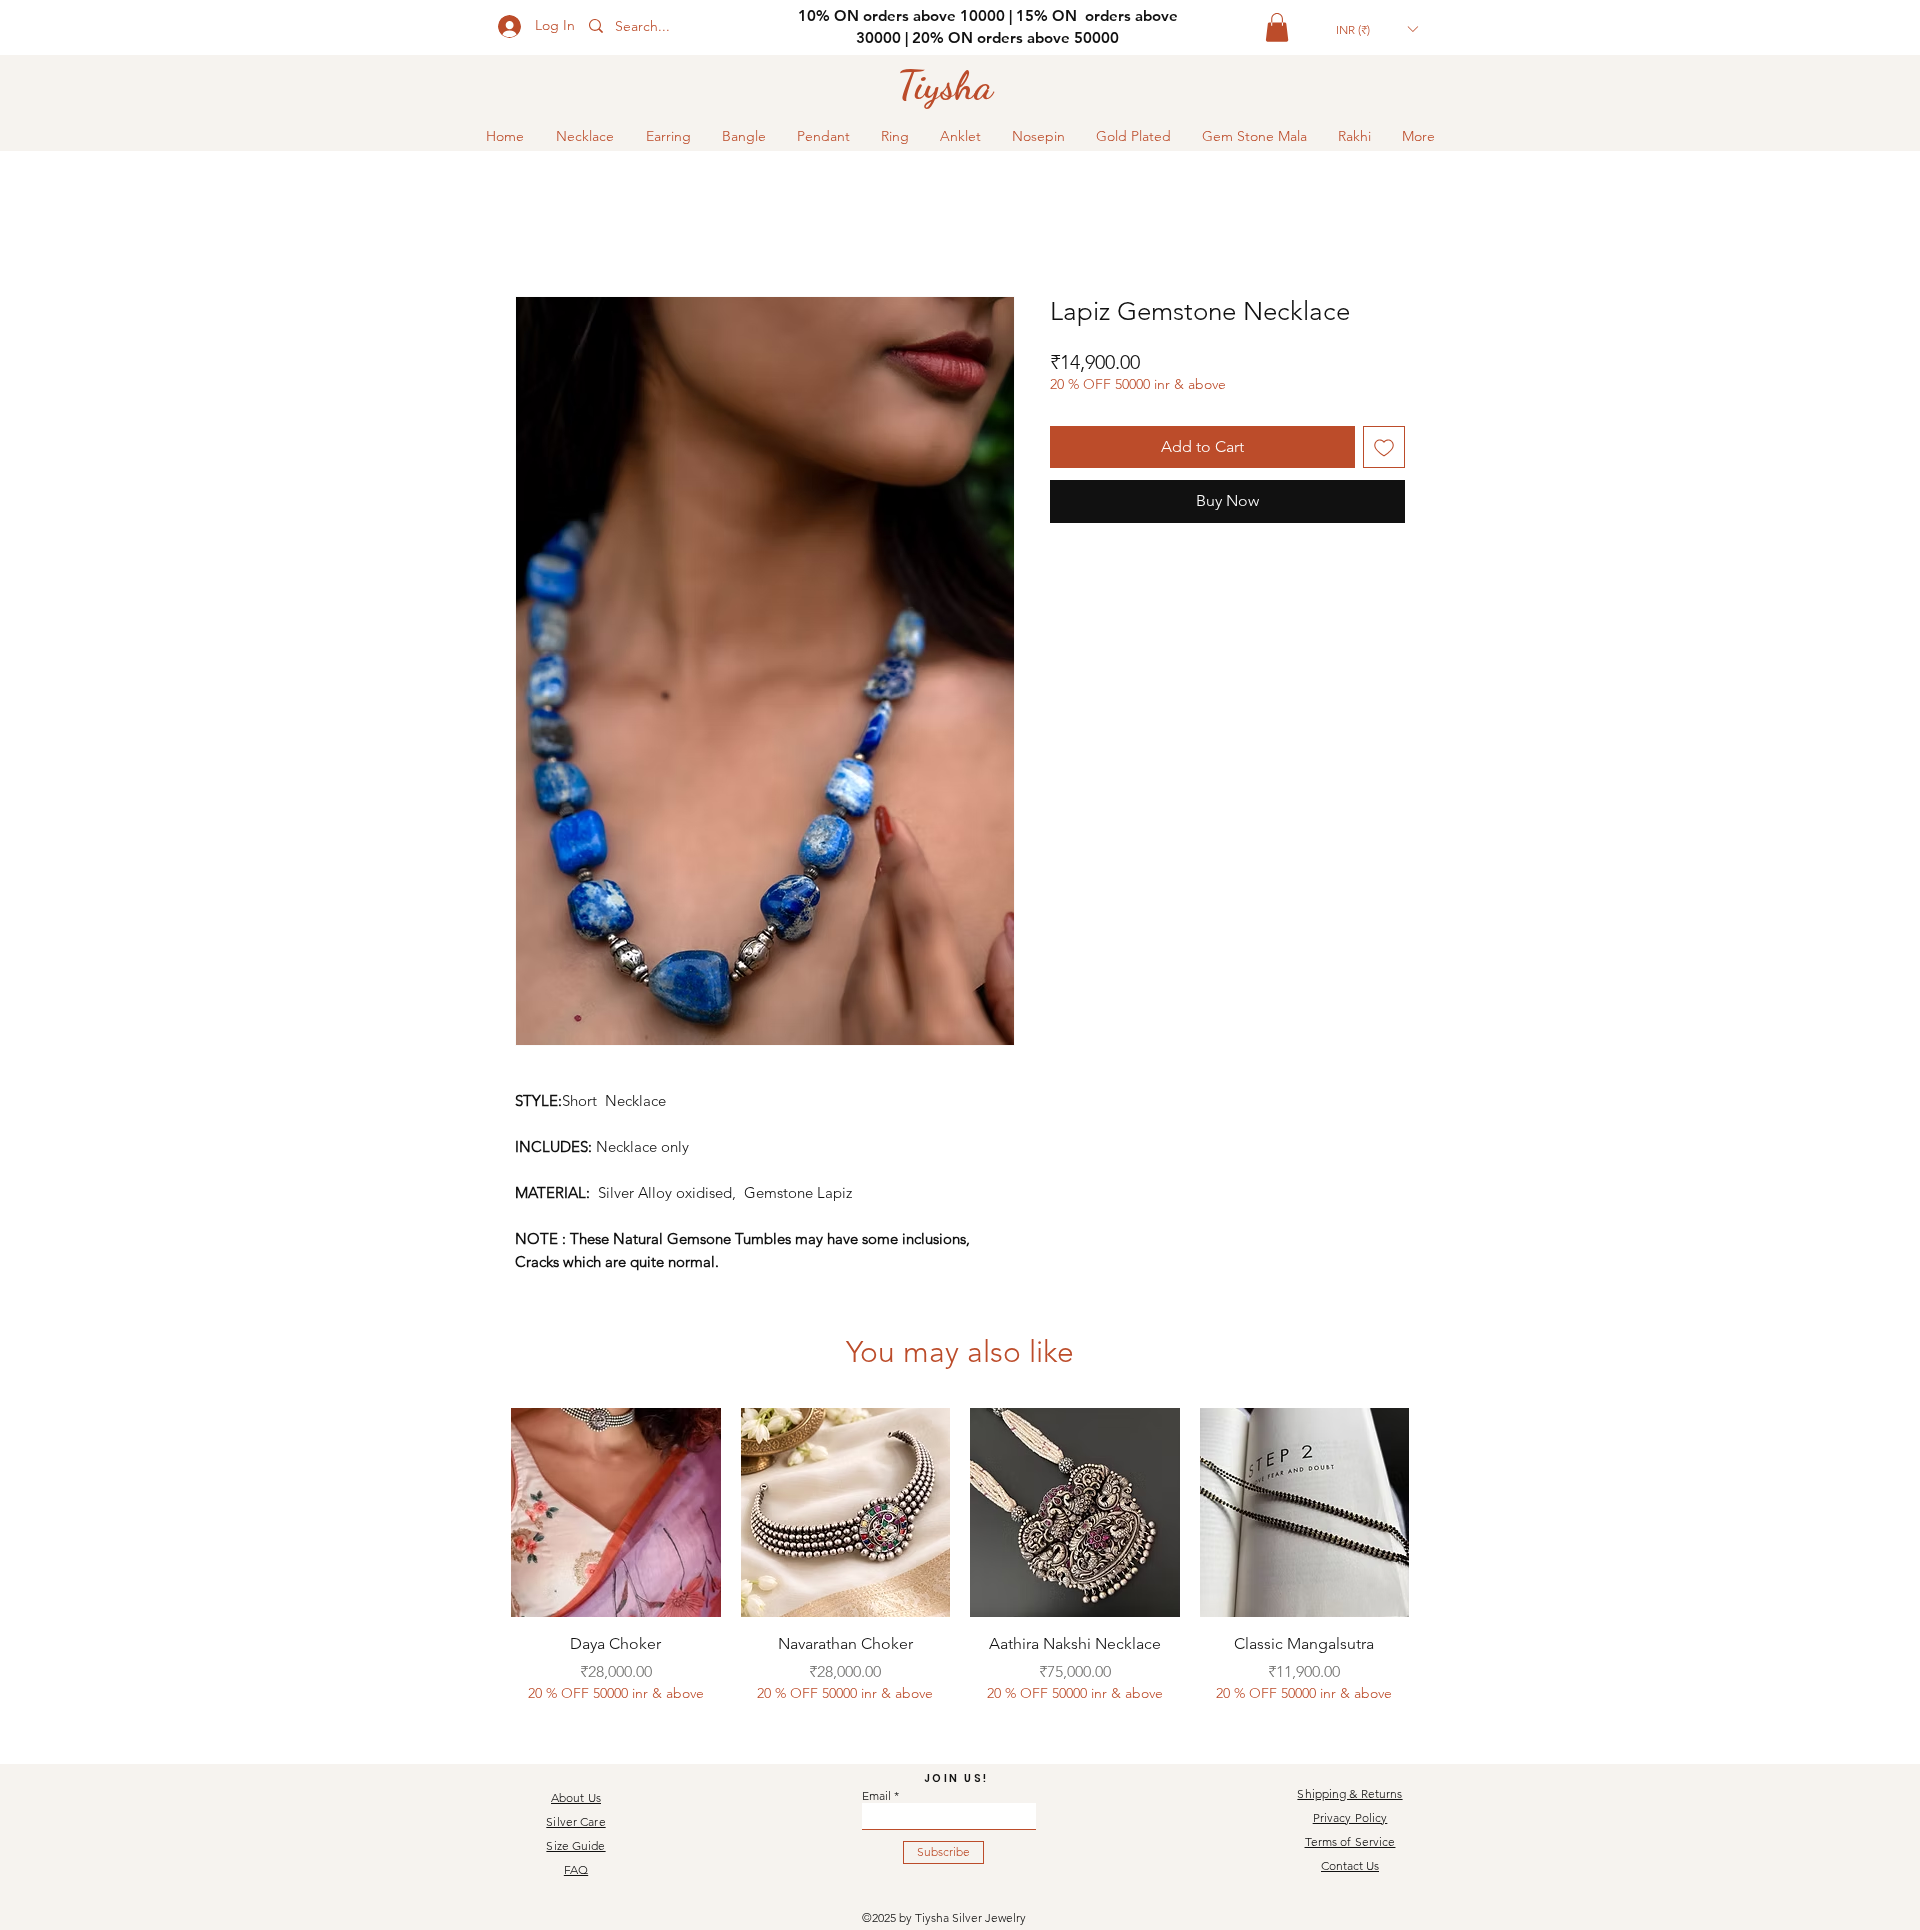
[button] (1277, 27)
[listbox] (1376, 29)
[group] (960, 1567)
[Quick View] (616, 1513)
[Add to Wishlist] (1384, 447)
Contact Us (1350, 1865)
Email (876, 1796)
